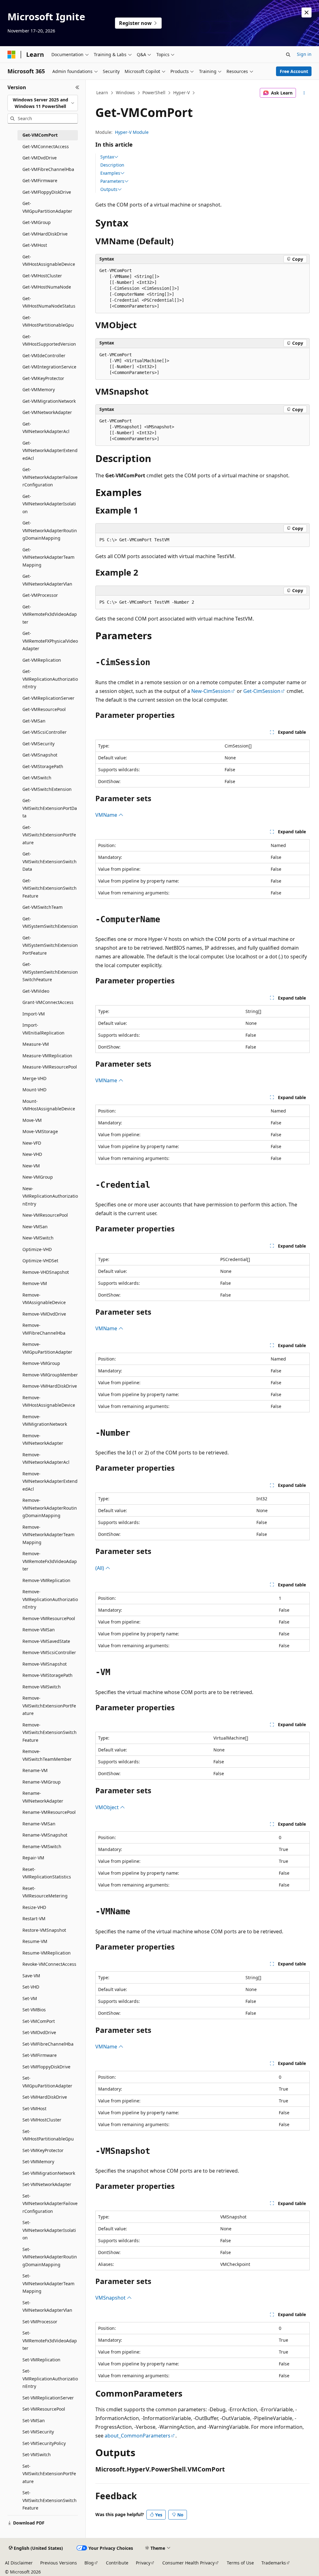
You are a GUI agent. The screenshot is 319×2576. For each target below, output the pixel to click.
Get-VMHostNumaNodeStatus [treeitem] (49, 302)
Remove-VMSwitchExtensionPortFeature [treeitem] (49, 1706)
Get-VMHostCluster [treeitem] (42, 276)
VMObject (108, 1807)
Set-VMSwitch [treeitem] (37, 2454)
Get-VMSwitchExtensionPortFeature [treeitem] (49, 835)
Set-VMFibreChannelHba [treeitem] (48, 2044)
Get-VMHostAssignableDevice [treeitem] (49, 261)
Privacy (143, 2563)
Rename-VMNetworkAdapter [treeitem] (43, 1797)
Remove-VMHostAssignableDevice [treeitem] (49, 1401)
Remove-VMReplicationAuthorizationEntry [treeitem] (50, 1599)
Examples (110, 173)
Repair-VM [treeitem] (33, 1858)
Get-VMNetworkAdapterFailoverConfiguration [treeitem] (50, 477)
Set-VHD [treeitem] (31, 1987)
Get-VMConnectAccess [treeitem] (46, 146)
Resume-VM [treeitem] (35, 1941)
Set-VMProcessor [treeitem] (40, 2322)
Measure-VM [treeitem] (36, 1044)
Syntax (107, 157)
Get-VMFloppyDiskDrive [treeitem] (47, 192)
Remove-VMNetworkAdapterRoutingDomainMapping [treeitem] (50, 1508)
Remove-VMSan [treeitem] (39, 1630)
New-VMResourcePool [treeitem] (45, 1215)
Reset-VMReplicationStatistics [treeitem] (47, 1873)
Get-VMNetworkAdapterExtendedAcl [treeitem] (50, 450)
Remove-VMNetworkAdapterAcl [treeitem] (46, 1458)
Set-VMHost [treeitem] (34, 2109)
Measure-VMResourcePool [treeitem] (50, 1067)
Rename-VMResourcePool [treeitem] (49, 1812)
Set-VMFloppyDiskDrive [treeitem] (46, 2067)
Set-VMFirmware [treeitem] (40, 2055)
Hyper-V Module (132, 132)
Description (112, 165)
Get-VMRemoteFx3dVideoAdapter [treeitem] (50, 614)
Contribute (117, 2563)
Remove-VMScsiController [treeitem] (49, 1652)
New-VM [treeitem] (31, 1166)
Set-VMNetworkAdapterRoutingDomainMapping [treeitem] (50, 2257)
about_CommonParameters (138, 2436)
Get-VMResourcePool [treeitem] (44, 709)
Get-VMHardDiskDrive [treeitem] (45, 234)
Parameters (112, 181)
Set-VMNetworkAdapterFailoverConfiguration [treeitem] (50, 2203)
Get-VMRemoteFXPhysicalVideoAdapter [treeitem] (50, 641)
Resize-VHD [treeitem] (34, 1907)
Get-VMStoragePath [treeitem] (43, 766)
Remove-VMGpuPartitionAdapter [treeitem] (47, 1348)
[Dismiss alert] (307, 12)
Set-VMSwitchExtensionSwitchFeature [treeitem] (50, 2500)
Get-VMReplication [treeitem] (42, 660)
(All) (100, 1568)
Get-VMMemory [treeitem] (39, 390)
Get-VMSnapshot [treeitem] (40, 755)
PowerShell (154, 93)
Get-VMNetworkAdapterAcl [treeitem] (46, 428)
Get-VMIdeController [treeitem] (44, 355)
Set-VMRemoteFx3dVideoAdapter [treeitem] (50, 2340)
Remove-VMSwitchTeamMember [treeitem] (47, 1755)
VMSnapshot (111, 2298)
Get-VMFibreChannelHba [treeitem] (48, 169)
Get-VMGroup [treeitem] (37, 222)
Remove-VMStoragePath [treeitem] (48, 1675)
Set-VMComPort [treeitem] (39, 2021)
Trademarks (274, 2563)
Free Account (294, 71)
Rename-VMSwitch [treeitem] (42, 1846)
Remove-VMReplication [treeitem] (46, 1580)
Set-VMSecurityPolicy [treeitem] (44, 2443)
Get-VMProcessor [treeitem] (40, 595)
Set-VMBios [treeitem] (34, 2010)
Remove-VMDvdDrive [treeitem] (44, 1314)
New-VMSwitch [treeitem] (38, 1238)
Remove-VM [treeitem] (35, 1283)
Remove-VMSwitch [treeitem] (42, 1687)
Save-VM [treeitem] (31, 1976)
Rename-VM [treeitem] (35, 1770)
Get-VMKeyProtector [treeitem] (43, 378)
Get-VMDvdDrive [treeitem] (40, 158)
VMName (107, 815)
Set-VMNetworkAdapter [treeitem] (47, 2184)
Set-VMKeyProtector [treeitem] (43, 2150)
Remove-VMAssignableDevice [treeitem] (44, 1299)
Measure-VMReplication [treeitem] (47, 1056)
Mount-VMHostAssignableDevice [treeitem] (49, 1105)
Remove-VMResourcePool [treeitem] (49, 1618)
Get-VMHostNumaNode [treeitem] (47, 287)
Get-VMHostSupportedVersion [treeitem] (49, 340)
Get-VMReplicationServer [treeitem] (48, 698)
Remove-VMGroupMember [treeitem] (50, 1375)
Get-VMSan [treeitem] (34, 721)
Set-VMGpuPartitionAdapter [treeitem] (47, 2082)
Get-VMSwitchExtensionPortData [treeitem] (50, 808)
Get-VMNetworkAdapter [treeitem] (47, 412)
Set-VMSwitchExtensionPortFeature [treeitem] (49, 2474)
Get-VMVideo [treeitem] (36, 991)
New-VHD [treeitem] (32, 1154)
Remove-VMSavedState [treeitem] (46, 1641)
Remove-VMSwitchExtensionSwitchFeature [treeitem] (50, 1732)
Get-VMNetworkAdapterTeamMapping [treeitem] (48, 557)
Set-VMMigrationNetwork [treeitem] (49, 2173)
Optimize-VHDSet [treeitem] (40, 1261)
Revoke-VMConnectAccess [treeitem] (49, 1964)
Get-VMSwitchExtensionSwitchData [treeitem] (50, 861)
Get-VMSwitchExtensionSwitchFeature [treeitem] (50, 888)
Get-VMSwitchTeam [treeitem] (43, 907)
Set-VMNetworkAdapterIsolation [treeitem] (49, 2230)
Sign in (304, 54)
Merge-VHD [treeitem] (34, 1078)
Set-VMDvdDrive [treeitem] (39, 2032)
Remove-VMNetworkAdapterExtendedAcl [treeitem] (50, 1481)
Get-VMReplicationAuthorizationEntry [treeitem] (50, 679)
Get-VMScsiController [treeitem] (45, 732)
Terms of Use (240, 2563)
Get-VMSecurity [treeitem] (38, 744)
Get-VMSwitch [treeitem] (37, 778)
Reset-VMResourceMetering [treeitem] (45, 1892)
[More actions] (304, 93)
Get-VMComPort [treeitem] (40, 135)
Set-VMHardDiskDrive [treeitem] (45, 2097)
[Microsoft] (12, 55)
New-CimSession (211, 691)
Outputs (109, 189)
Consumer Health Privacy (188, 2563)
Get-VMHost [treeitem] (35, 245)
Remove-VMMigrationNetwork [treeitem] (45, 1420)
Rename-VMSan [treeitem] (39, 1824)
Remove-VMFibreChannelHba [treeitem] (44, 1329)
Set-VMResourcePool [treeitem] (44, 2409)
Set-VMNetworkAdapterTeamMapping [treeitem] (48, 2283)
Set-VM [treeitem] (30, 1998)
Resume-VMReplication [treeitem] (47, 1953)
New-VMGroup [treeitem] (38, 1177)
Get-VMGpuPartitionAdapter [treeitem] (47, 207)
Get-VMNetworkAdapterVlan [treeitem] (47, 580)
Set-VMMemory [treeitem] (38, 2162)
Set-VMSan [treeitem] (34, 2420)
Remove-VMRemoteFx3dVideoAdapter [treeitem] (50, 1561)
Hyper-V (181, 93)
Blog (89, 2563)
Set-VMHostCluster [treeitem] (42, 2120)
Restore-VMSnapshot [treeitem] (44, 1930)
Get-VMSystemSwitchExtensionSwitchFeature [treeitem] (50, 972)
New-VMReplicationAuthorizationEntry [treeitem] (50, 1196)
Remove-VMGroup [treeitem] (41, 1363)
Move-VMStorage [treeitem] (40, 1131)
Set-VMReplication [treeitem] (41, 2360)
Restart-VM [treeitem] (34, 1919)
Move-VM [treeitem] (32, 1120)
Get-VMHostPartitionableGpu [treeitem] (48, 321)
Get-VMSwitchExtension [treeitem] (47, 789)
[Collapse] (77, 87)
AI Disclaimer (19, 2563)
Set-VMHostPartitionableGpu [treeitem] (48, 2135)
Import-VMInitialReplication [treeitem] (43, 1029)
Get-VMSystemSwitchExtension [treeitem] (50, 923)
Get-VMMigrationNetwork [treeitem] (49, 401)
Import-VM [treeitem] (34, 1014)
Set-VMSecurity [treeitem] (38, 2432)
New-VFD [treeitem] (32, 1143)
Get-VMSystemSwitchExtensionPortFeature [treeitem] (50, 945)
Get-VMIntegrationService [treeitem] (49, 367)
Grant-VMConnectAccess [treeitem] (48, 1002)
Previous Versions (59, 2563)
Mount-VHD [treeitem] (34, 1090)
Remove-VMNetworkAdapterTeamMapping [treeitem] (48, 1535)
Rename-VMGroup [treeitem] (42, 1782)
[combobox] (43, 103)
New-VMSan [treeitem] (35, 1227)
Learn (102, 93)
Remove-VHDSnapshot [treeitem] (46, 1272)
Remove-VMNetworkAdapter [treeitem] (43, 1439)
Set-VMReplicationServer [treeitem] (48, 2398)
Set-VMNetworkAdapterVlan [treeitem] (47, 2306)
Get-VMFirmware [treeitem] (40, 180)
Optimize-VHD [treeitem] (37, 1249)
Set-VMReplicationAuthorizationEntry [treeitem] (50, 2379)
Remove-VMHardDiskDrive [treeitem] (50, 1386)
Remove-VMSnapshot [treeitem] (45, 1664)
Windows (125, 93)
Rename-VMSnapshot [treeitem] (45, 1835)
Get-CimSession (262, 691)
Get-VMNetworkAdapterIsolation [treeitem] (49, 504)
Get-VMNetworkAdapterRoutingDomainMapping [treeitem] (50, 530)
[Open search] (288, 55)
